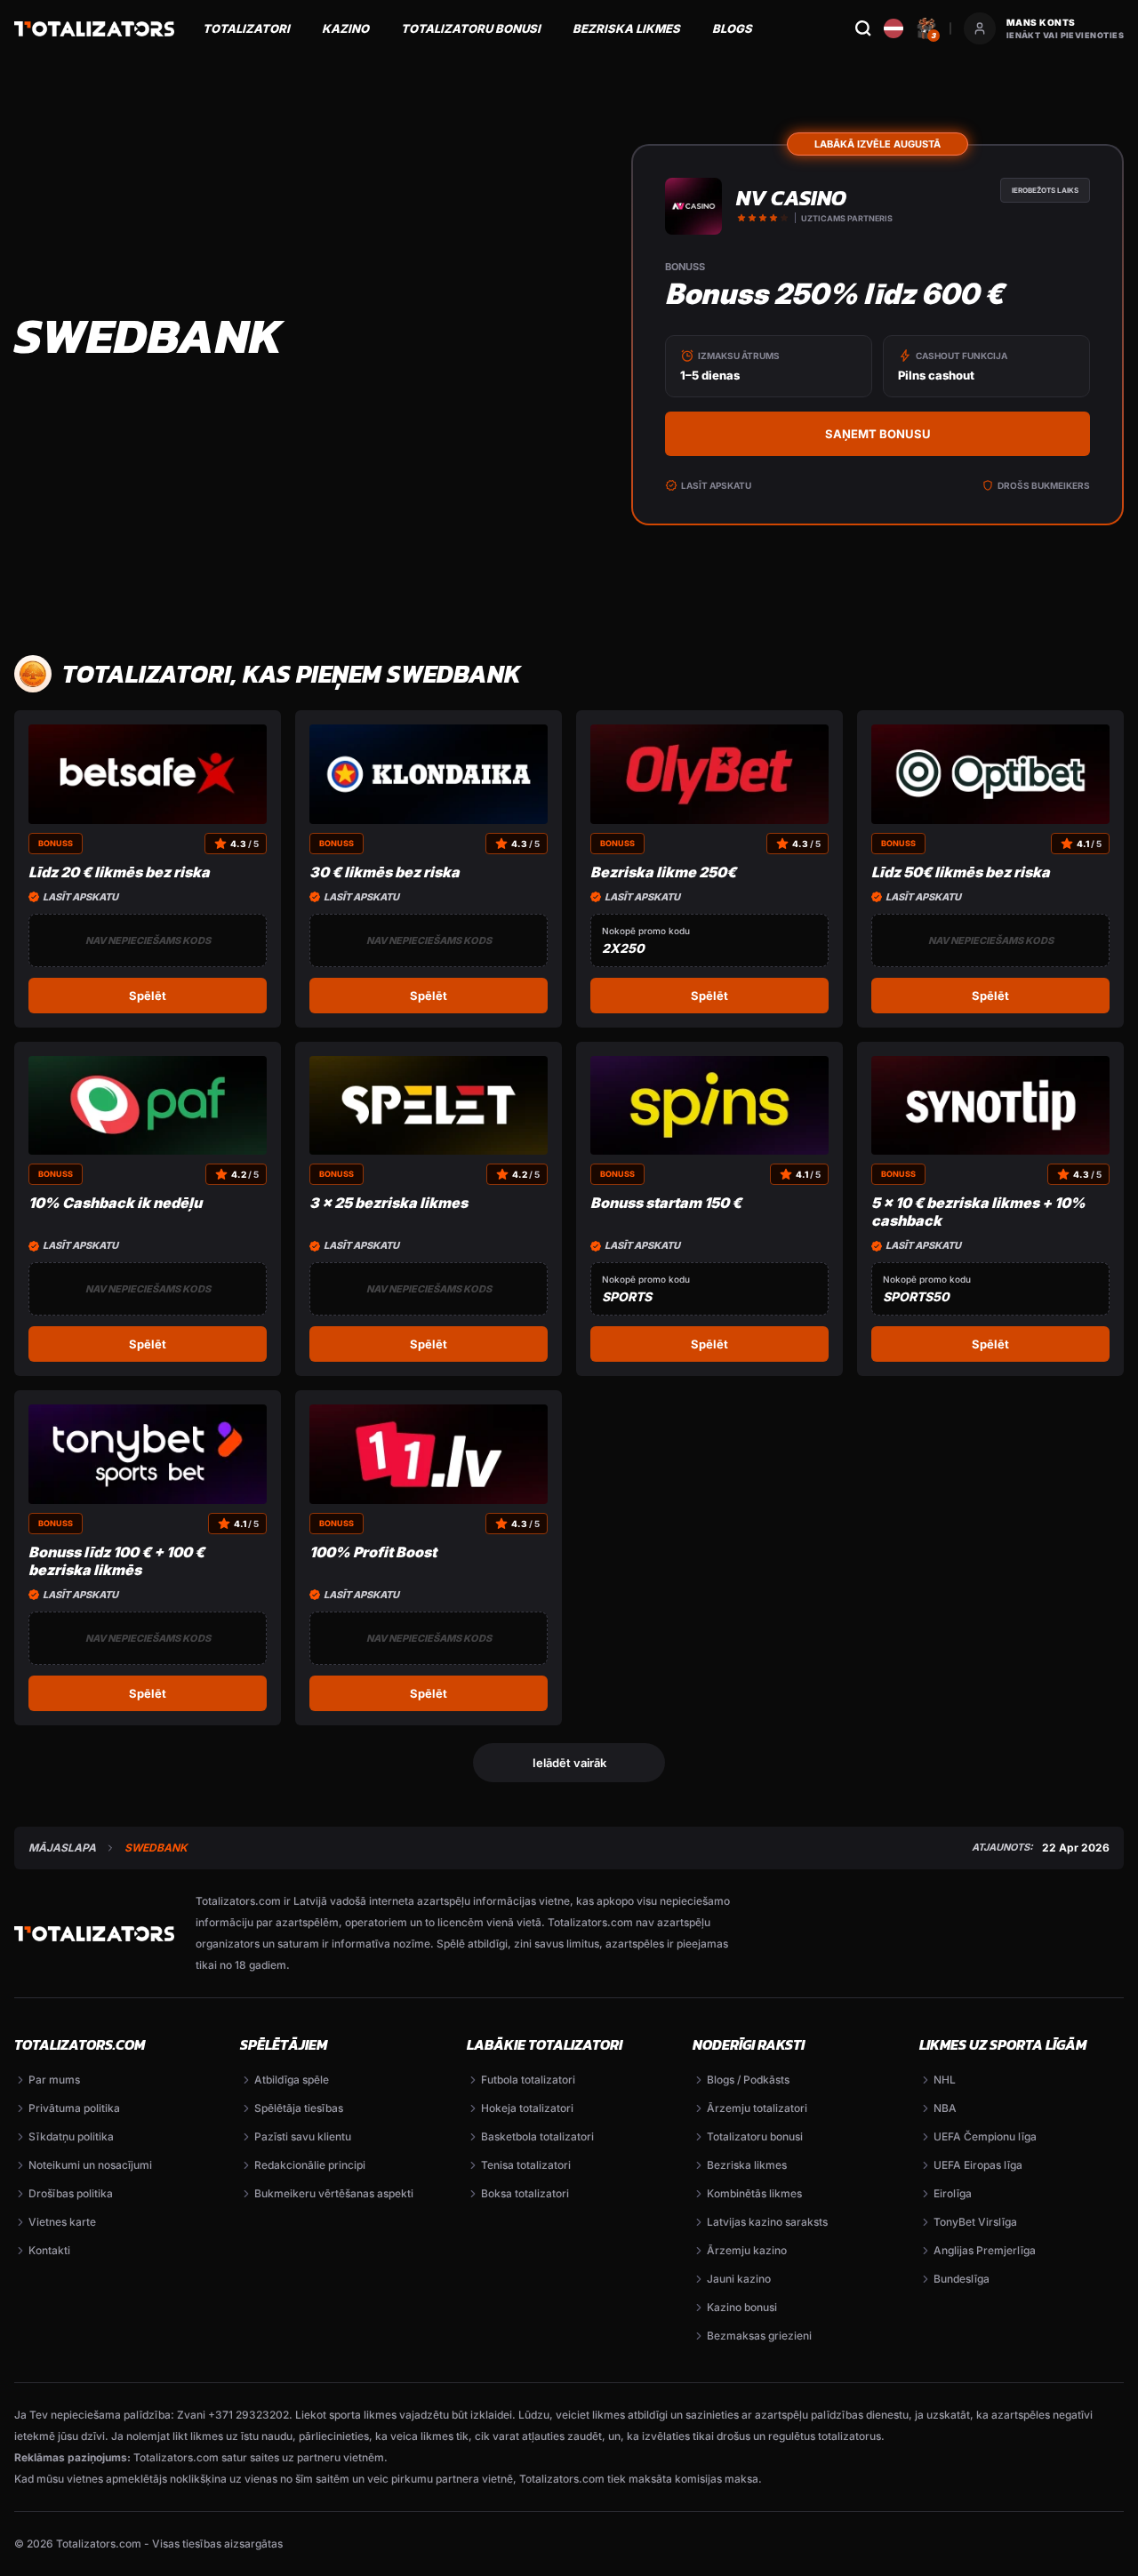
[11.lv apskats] (429, 1454)
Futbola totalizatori (528, 2080)
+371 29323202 (248, 2415)
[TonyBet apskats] (148, 1454)
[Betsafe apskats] (148, 774)
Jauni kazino (739, 2279)
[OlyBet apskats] (709, 774)
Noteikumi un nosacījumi (90, 2165)
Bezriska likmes (626, 28)
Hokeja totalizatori (527, 2108)
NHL (945, 2080)
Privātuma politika (74, 2108)
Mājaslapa (62, 1848)
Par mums (54, 2080)
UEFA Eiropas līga (978, 2165)
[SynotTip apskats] (990, 1106)
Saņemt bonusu (878, 434)
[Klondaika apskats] (429, 774)
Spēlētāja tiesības (299, 2108)
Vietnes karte (62, 2222)
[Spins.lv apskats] (709, 1106)
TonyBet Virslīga (975, 2222)
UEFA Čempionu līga (985, 2136)
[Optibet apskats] (990, 774)
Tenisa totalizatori (526, 2165)
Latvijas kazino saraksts (767, 2222)
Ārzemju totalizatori (757, 2108)
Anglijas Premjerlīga (985, 2250)
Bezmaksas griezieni (759, 2336)
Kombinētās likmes (754, 2193)
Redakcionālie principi (310, 2165)
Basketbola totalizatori (537, 2136)
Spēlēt (148, 996)
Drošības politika (71, 2193)
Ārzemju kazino (747, 2250)
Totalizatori (246, 28)
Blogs (732, 28)
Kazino (345, 28)
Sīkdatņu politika (71, 2136)
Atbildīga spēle (292, 2080)
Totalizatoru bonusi (471, 28)
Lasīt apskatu (716, 485)
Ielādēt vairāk (569, 1763)
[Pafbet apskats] (148, 1106)
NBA (945, 2108)
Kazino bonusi (742, 2307)
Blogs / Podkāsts (748, 2080)
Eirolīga (953, 2193)
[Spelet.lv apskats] (429, 1106)
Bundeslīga (962, 2279)
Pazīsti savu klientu (303, 2136)
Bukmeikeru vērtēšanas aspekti (334, 2193)
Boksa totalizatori (525, 2193)
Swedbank (156, 1848)
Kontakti (49, 2250)
